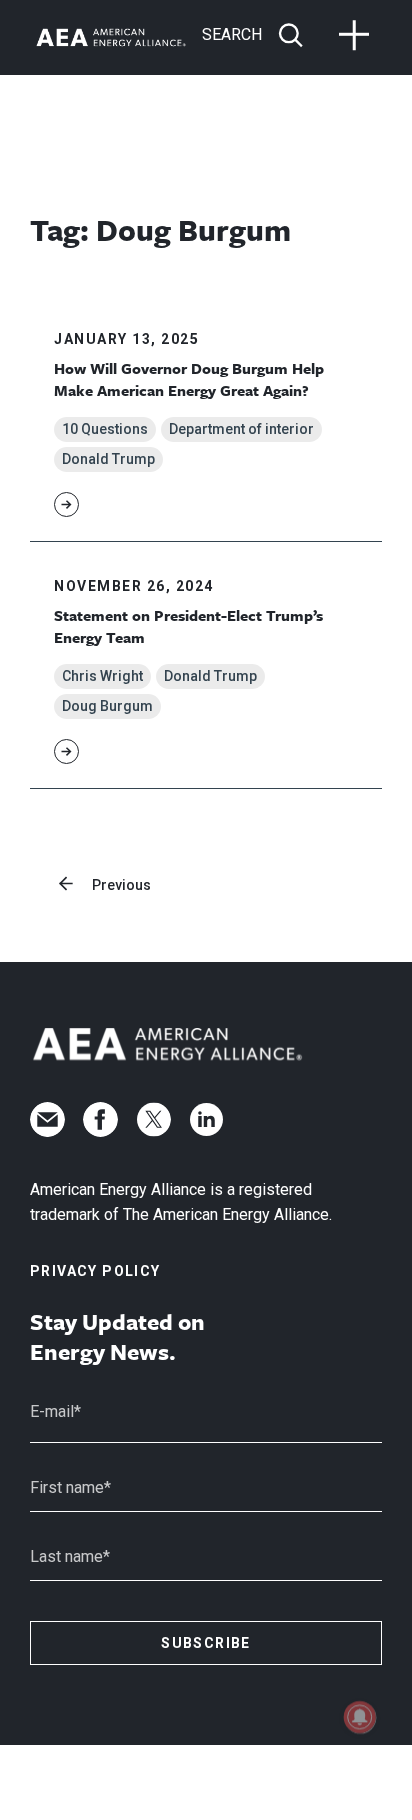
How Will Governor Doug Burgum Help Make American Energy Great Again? (189, 379)
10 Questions (105, 429)
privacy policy (95, 1271)
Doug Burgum (107, 706)
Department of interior (241, 429)
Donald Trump (108, 459)
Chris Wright (102, 676)
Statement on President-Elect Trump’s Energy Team (188, 626)
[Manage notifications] (360, 1717)
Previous (121, 885)
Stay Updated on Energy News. (117, 1337)
